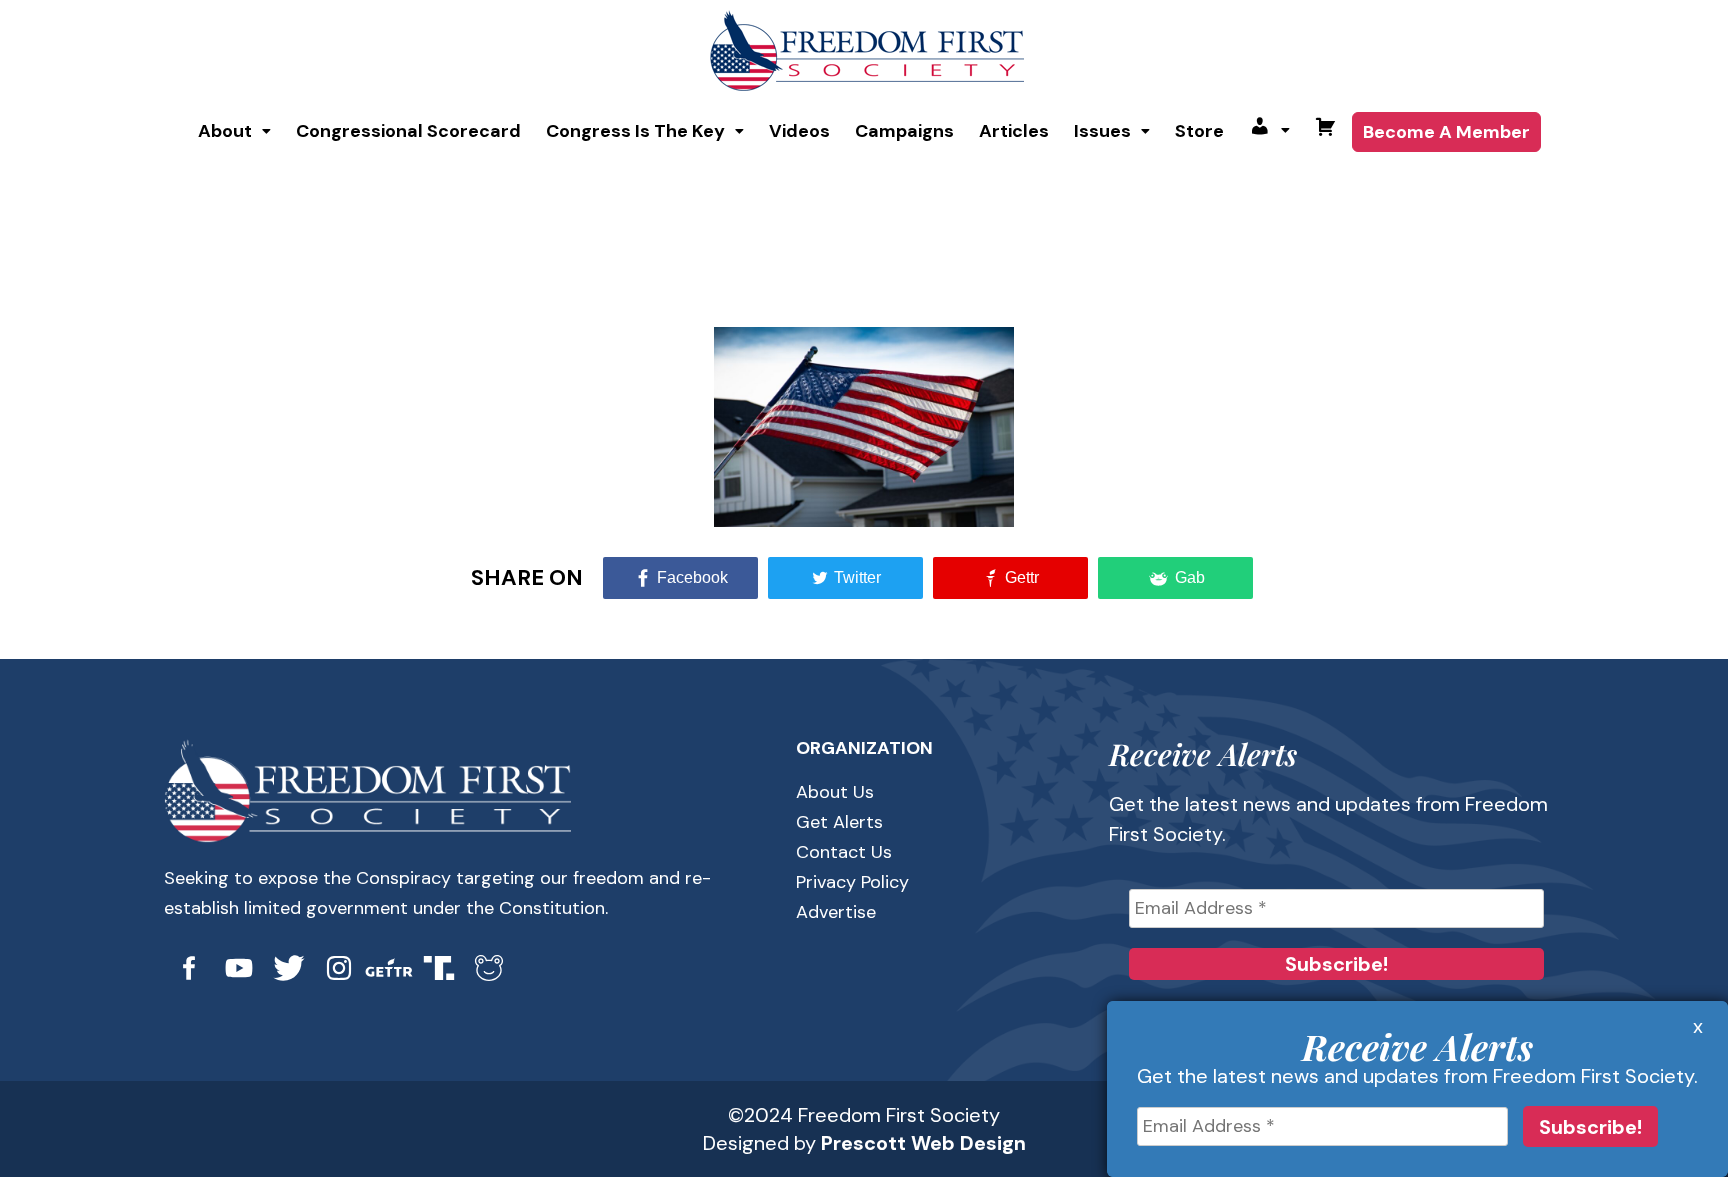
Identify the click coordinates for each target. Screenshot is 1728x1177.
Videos (799, 131)
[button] (234, 131)
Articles (1014, 131)
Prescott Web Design (923, 1143)
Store (1199, 131)
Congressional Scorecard (408, 131)
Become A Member (1446, 132)
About (225, 131)
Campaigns (904, 131)
